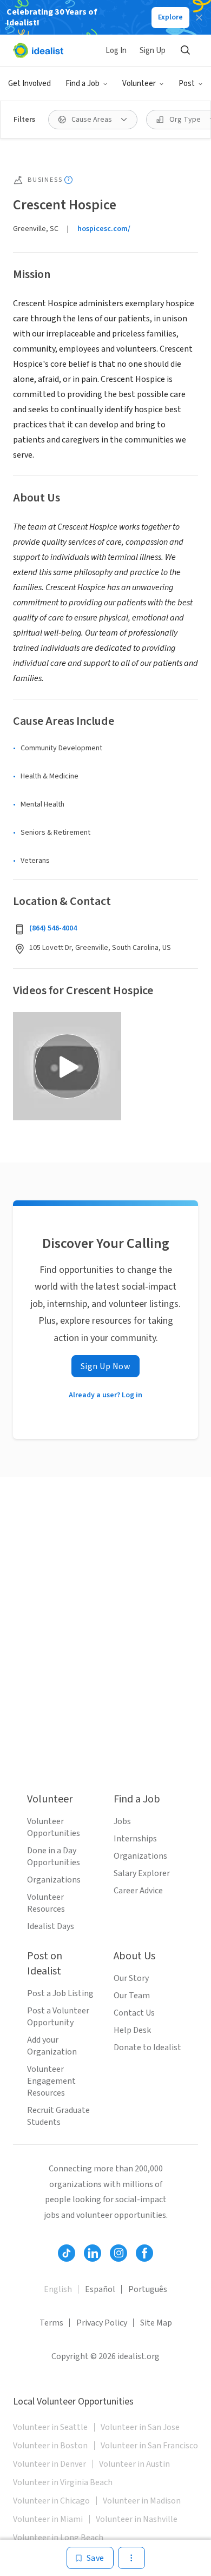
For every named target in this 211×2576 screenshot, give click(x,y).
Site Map (156, 2323)
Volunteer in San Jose (140, 2427)
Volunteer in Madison (142, 2501)
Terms (51, 2323)
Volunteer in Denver (50, 2464)
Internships (135, 1839)
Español (100, 2289)
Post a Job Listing (60, 1993)
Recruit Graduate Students (58, 2116)
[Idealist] (38, 50)
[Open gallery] (67, 1066)
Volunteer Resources (46, 1903)
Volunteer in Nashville (137, 2519)
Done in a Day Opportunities (54, 1857)
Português (148, 2289)
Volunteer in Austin (134, 2464)
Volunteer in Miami (48, 2519)
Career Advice (138, 1891)
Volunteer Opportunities (54, 1827)
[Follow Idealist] (67, 2253)
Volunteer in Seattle (50, 2427)
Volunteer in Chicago (51, 2501)
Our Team (132, 1996)
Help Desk (132, 2030)
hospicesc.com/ (104, 229)
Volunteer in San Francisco (149, 2446)
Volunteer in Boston (50, 2446)
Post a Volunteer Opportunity (58, 2017)
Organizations (54, 1880)
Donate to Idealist (147, 2047)
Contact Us (134, 2013)
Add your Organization (52, 2046)
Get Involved (29, 84)
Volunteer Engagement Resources (51, 2081)
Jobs (122, 1821)
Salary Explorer (142, 1873)
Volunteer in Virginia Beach (63, 2482)
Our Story (131, 1978)
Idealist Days (51, 1926)
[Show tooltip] (68, 180)
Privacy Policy (102, 2323)
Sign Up (153, 51)
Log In (116, 51)
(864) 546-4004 (53, 928)
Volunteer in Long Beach (58, 2538)
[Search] (185, 50)
